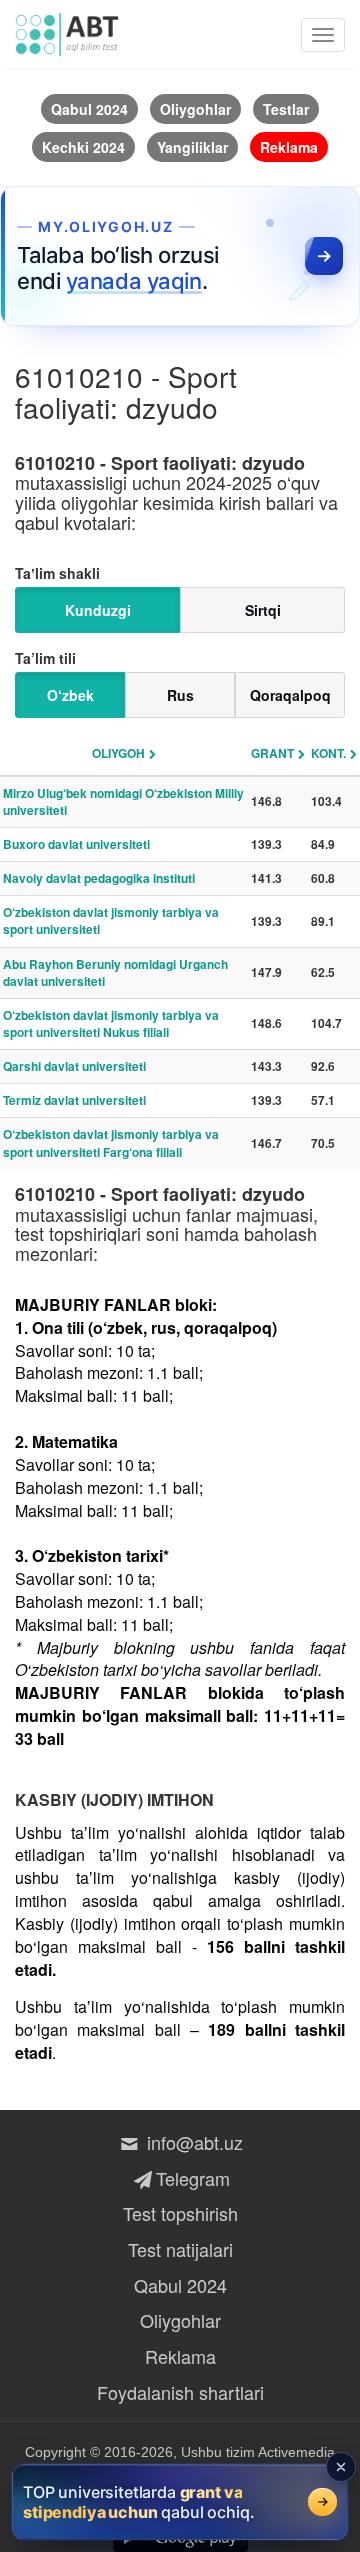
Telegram (192, 2178)
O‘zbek (70, 695)
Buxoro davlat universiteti (76, 844)
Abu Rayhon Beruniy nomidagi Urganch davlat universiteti (115, 972)
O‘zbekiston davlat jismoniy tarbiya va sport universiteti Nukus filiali (111, 1023)
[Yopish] (341, 2467)
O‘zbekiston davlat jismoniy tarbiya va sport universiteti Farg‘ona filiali (111, 1142)
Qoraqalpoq (290, 695)
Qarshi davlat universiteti (74, 1066)
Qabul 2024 (180, 2285)
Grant (272, 753)
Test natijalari (180, 2249)
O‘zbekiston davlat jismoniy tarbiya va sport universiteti (111, 920)
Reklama (180, 2356)
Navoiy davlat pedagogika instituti (99, 878)
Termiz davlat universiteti (74, 1100)
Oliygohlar (180, 2320)
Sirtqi (263, 610)
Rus (180, 695)
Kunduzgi (98, 610)
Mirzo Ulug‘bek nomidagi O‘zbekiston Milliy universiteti (123, 801)
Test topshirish (180, 2213)
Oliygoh (118, 753)
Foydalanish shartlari (180, 2392)
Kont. (328, 753)
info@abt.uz (192, 2142)
